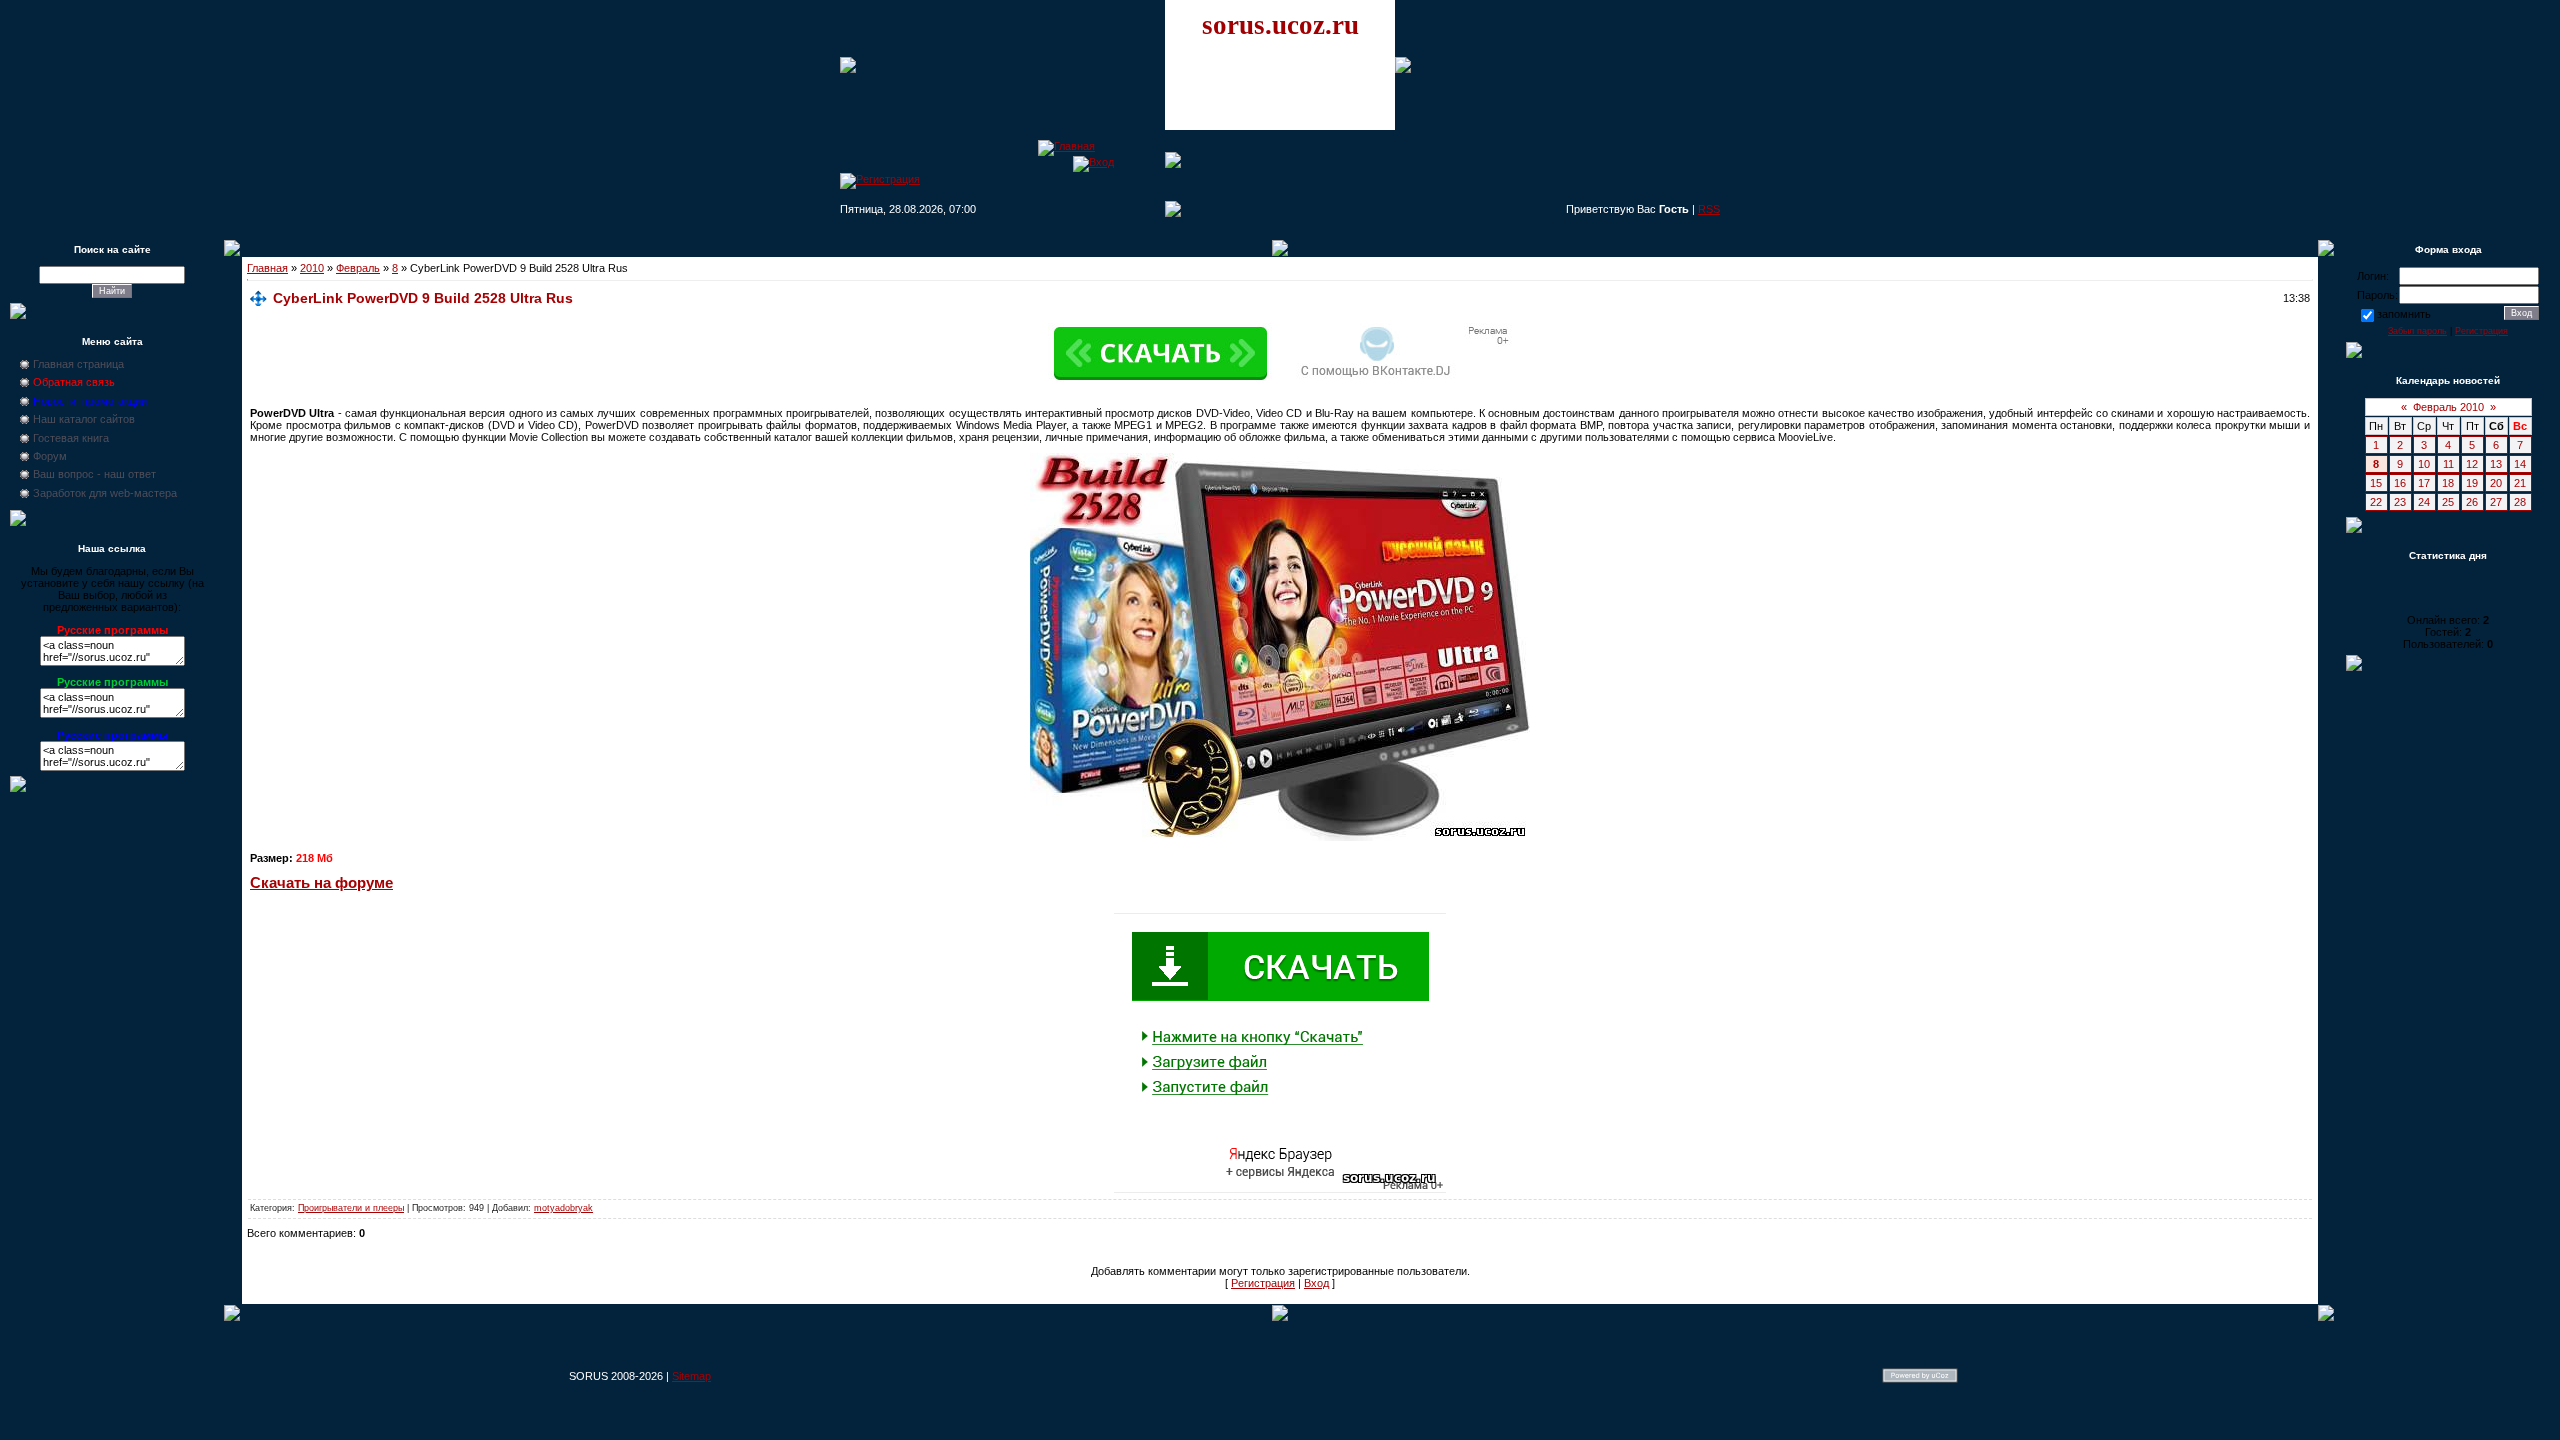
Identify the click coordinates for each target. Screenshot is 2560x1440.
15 (2376, 483)
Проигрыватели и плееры (351, 1208)
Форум (50, 456)
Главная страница (78, 364)
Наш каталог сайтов (84, 419)
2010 (312, 268)
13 (2496, 464)
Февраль (358, 268)
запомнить (2404, 314)
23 (2400, 502)
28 (2520, 502)
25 (2448, 502)
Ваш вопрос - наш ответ (94, 474)
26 (2472, 502)
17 (2424, 483)
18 (2448, 483)
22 (2376, 502)
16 (2400, 483)
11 (2448, 464)
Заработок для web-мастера (105, 493)
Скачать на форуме (321, 883)
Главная (267, 268)
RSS (1709, 209)
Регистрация (1263, 1283)
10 (2424, 464)
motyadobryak (563, 1208)
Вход (1316, 1283)
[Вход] (1093, 162)
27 (2496, 502)
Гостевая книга (71, 438)
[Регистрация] (880, 179)
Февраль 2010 (2448, 407)
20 (2496, 483)
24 (2424, 502)
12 (2472, 464)
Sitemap (691, 1376)
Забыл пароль (2417, 331)
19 (2472, 483)
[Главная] (1066, 146)
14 (2520, 464)
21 (2520, 483)
